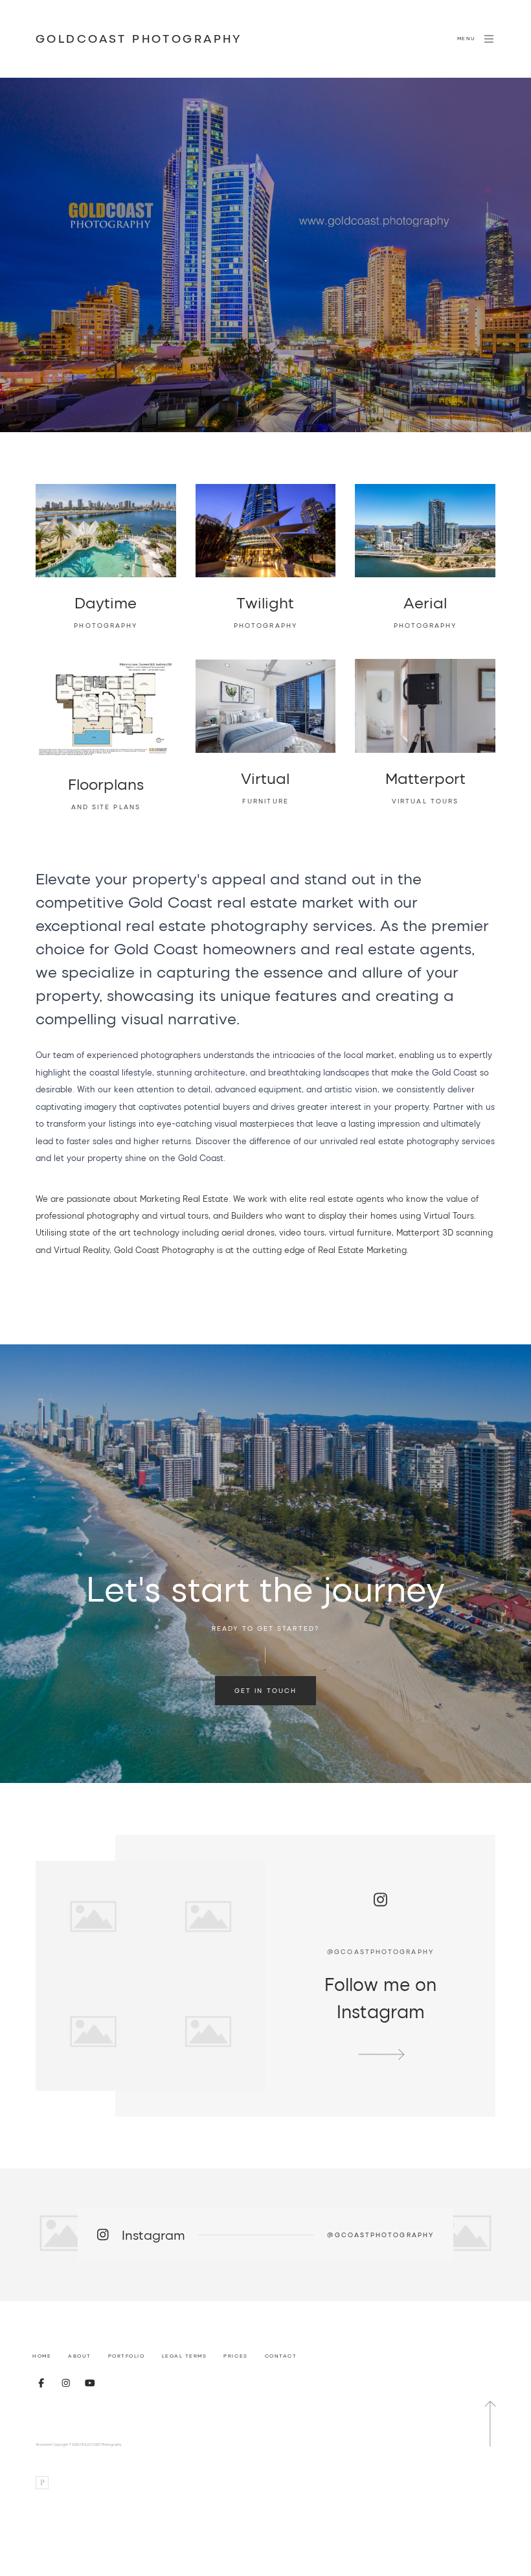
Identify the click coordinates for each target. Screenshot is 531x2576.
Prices (235, 2356)
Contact (281, 2356)
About (80, 2356)
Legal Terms (185, 2356)
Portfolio (127, 2356)
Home (42, 2356)
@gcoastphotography (380, 1951)
